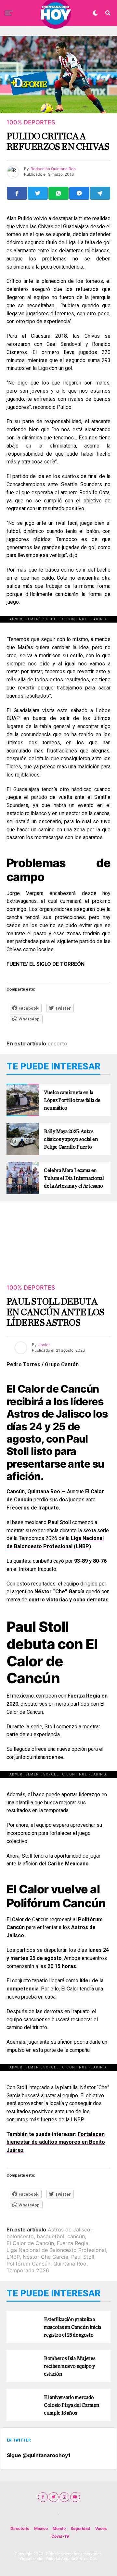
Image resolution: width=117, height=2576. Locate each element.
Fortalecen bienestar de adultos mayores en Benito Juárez (56, 2142)
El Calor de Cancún (30, 2243)
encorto (58, 1043)
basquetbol (51, 2236)
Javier (44, 1345)
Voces (101, 2528)
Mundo (59, 2528)
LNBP (13, 2257)
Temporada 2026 (28, 2270)
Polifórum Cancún (28, 2264)
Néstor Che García (45, 2257)
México (41, 2528)
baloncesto (20, 2236)
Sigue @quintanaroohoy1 (39, 2455)
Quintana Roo (70, 2264)
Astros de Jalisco (69, 2229)
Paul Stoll (83, 2257)
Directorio (20, 2528)
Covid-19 (60, 2536)
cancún (76, 2236)
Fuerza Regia (73, 2243)
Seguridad (80, 2528)
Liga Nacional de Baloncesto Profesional (56, 2250)
